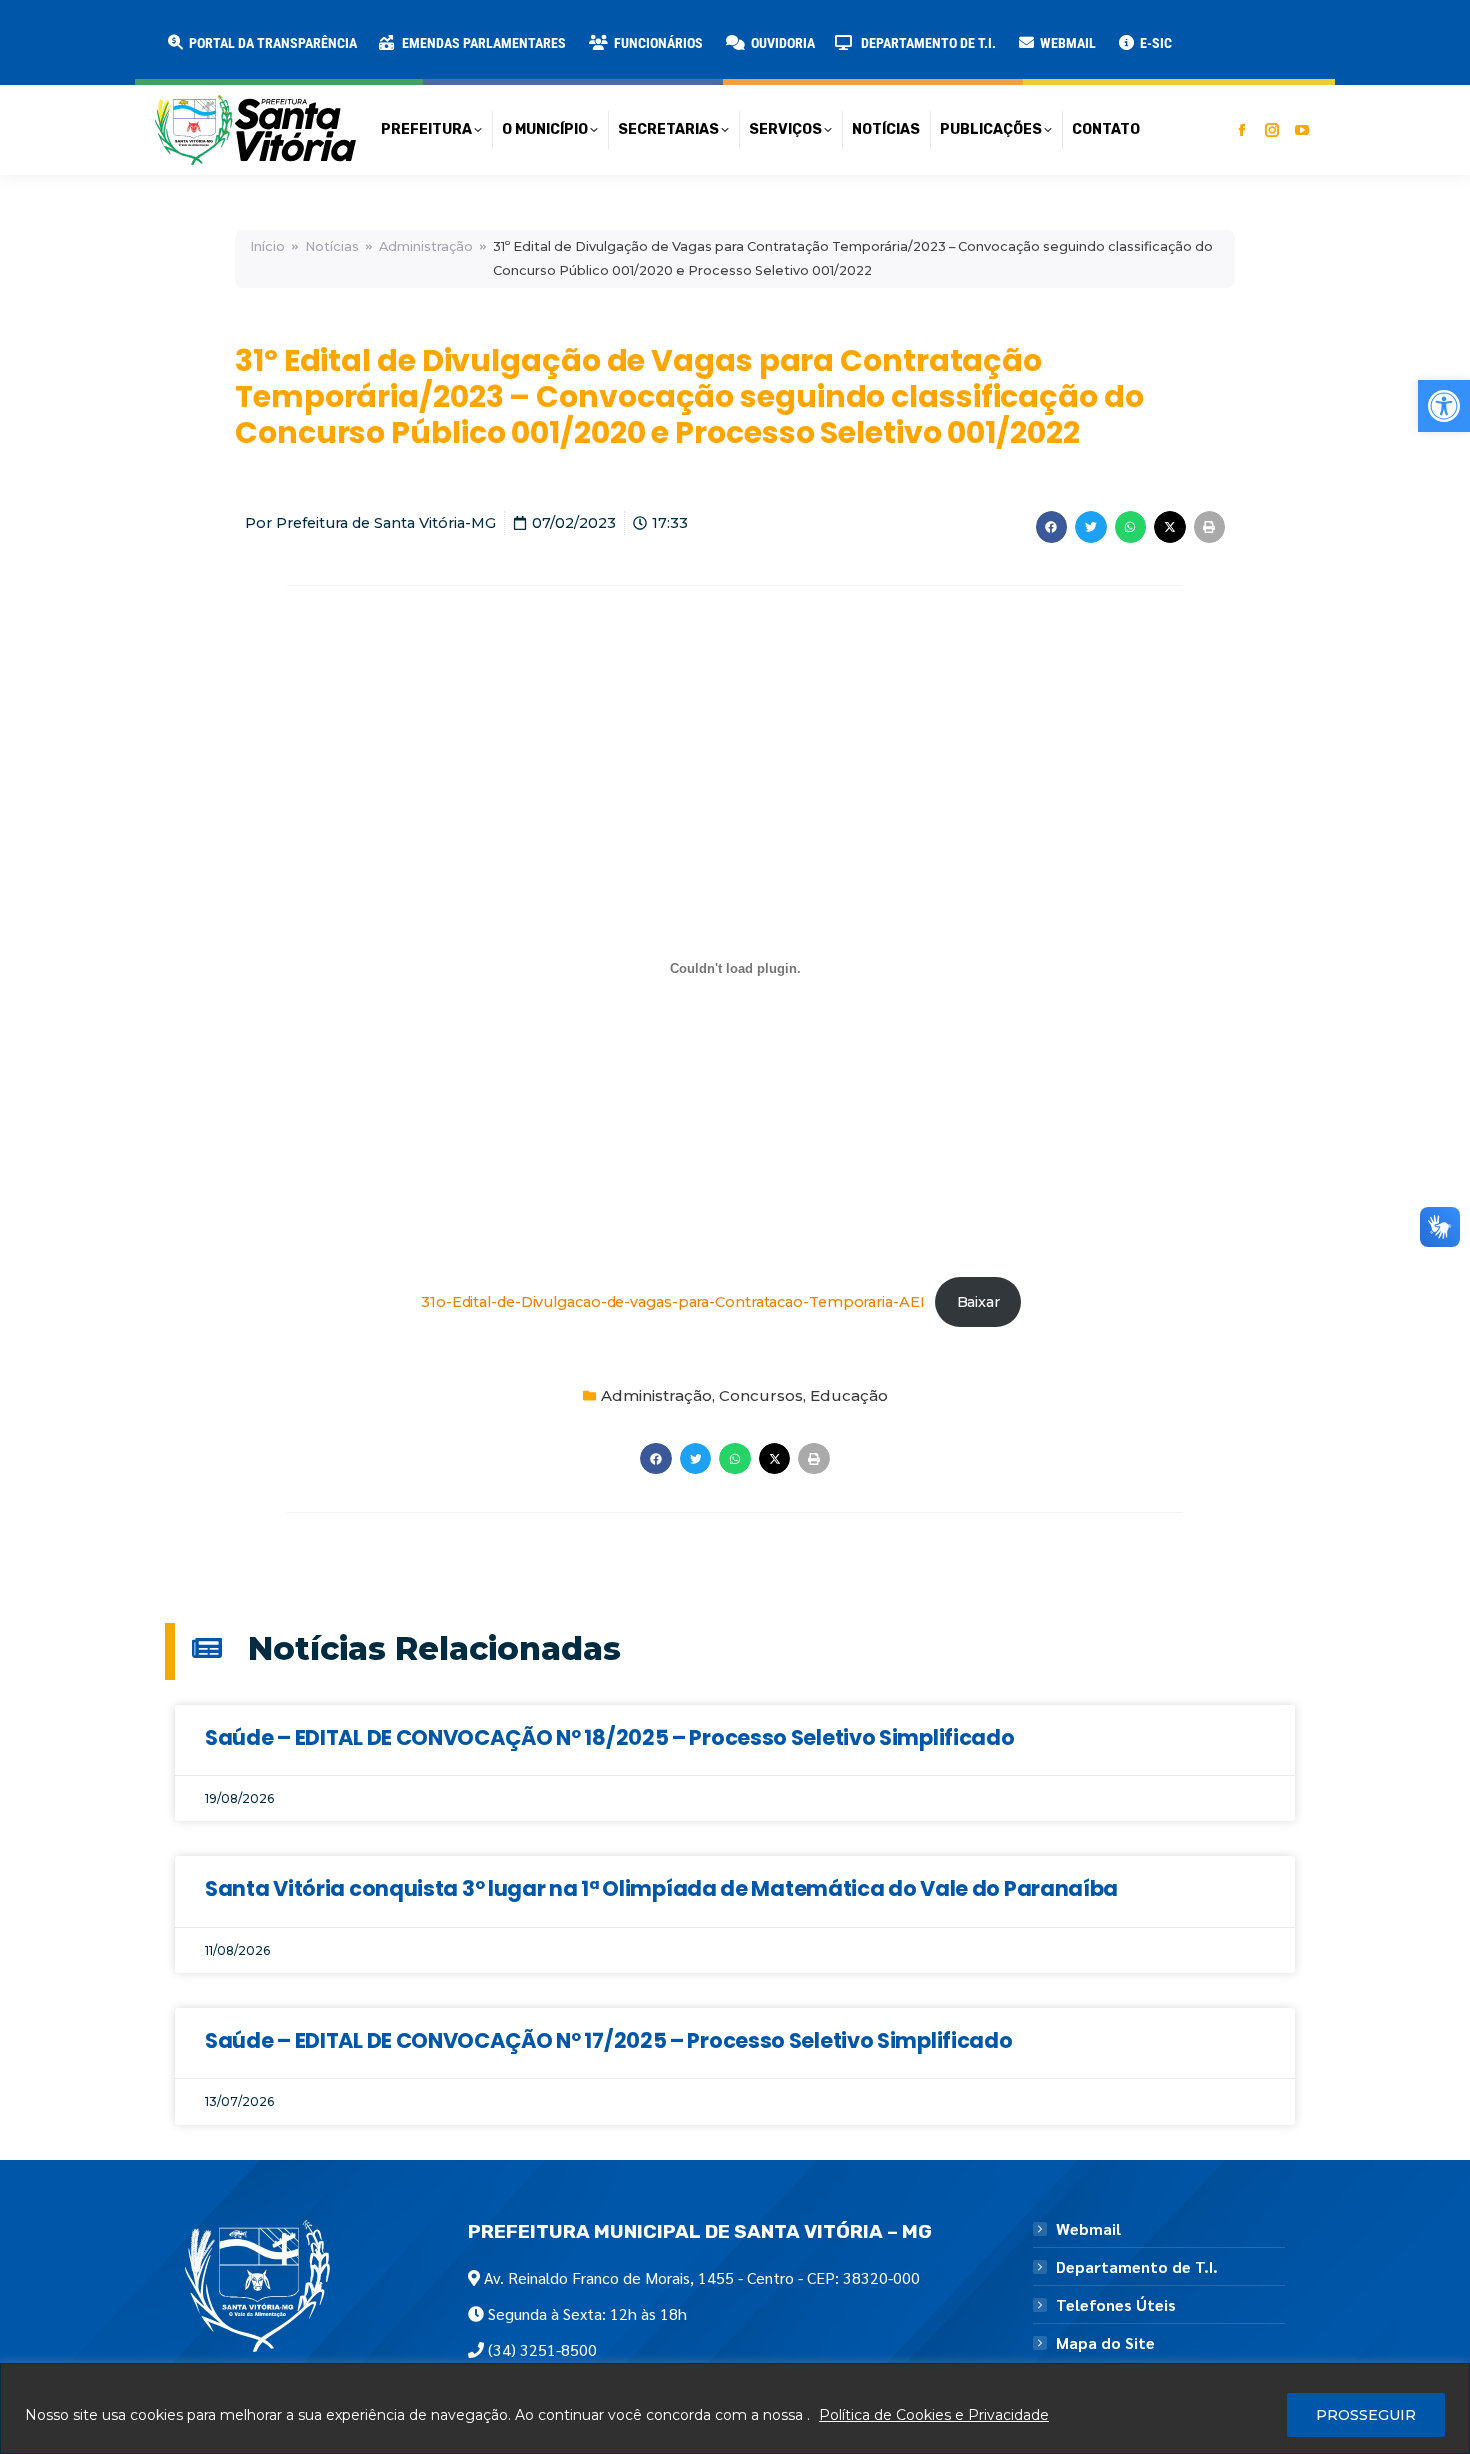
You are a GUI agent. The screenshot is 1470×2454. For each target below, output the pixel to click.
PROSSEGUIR (1366, 2415)
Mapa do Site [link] (1105, 2343)
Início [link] (267, 246)
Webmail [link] (1088, 2229)
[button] (322, 30)
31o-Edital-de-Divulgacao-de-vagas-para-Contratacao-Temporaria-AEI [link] (673, 1302)
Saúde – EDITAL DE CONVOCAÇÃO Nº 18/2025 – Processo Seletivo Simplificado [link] (609, 1737)
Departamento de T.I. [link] (1137, 2267)
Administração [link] (426, 246)
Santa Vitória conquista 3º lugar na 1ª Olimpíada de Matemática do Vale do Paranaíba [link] (661, 1888)
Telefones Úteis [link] (1116, 2305)
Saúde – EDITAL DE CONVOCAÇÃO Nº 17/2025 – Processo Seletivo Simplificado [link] (608, 2040)
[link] (1444, 406)
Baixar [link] (978, 1302)
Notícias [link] (332, 246)
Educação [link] (849, 1395)
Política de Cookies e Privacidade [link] (934, 2415)
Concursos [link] (761, 1395)
